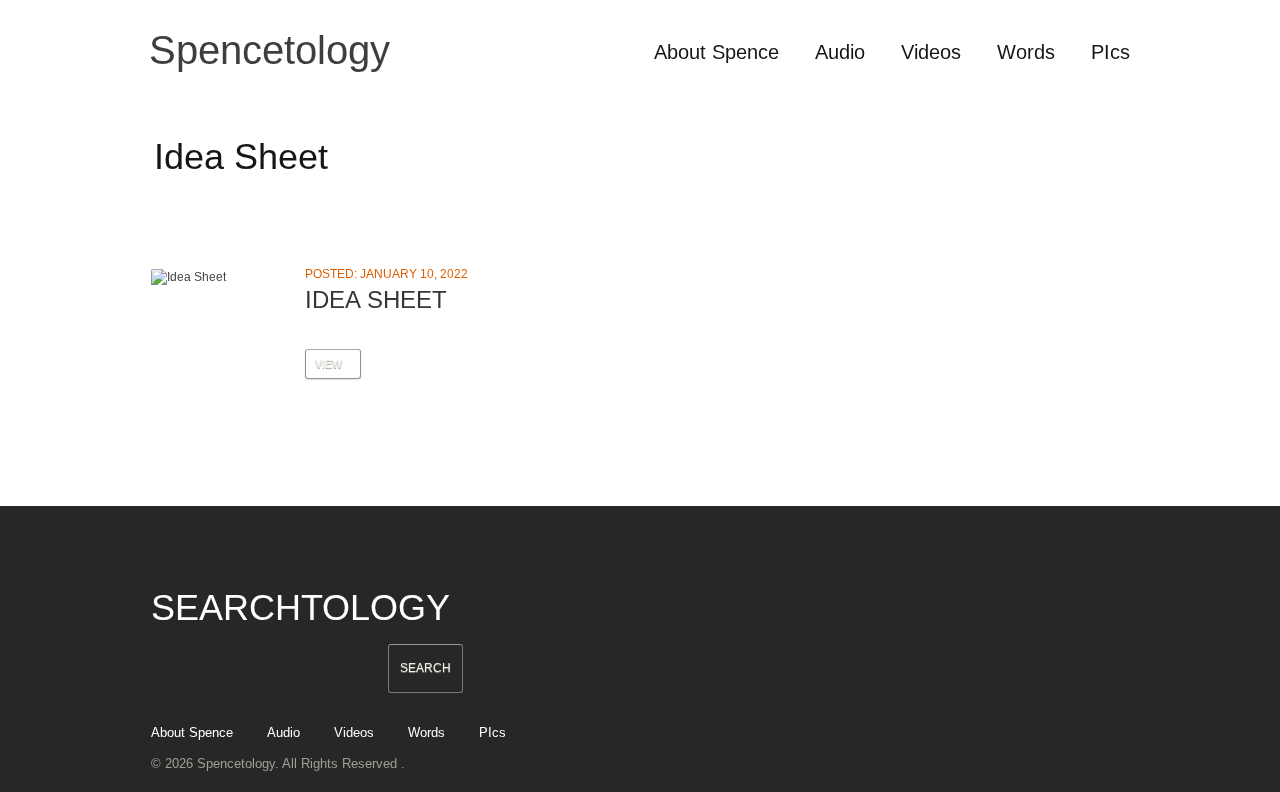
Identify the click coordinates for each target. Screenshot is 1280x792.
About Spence (716, 52)
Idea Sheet (376, 299)
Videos (931, 52)
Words (1026, 52)
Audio (840, 52)
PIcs (1110, 52)
